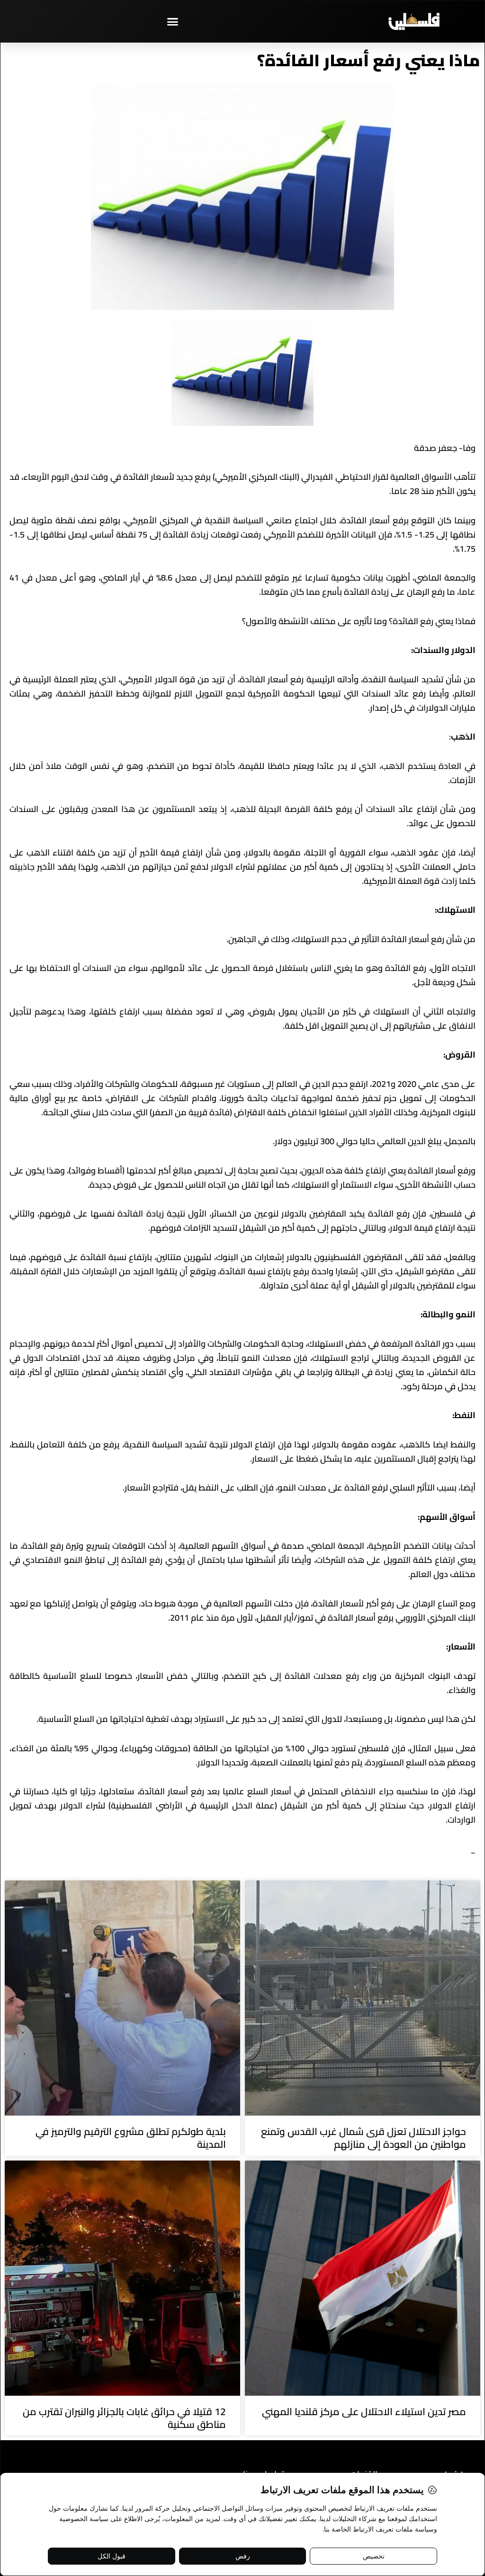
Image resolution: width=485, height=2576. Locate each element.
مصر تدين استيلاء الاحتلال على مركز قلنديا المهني (364, 2412)
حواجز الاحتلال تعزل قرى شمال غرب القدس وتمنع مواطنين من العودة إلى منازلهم (364, 2138)
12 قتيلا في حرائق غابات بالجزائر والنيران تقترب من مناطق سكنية (124, 2418)
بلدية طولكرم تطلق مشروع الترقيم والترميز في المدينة (131, 2138)
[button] (173, 21)
